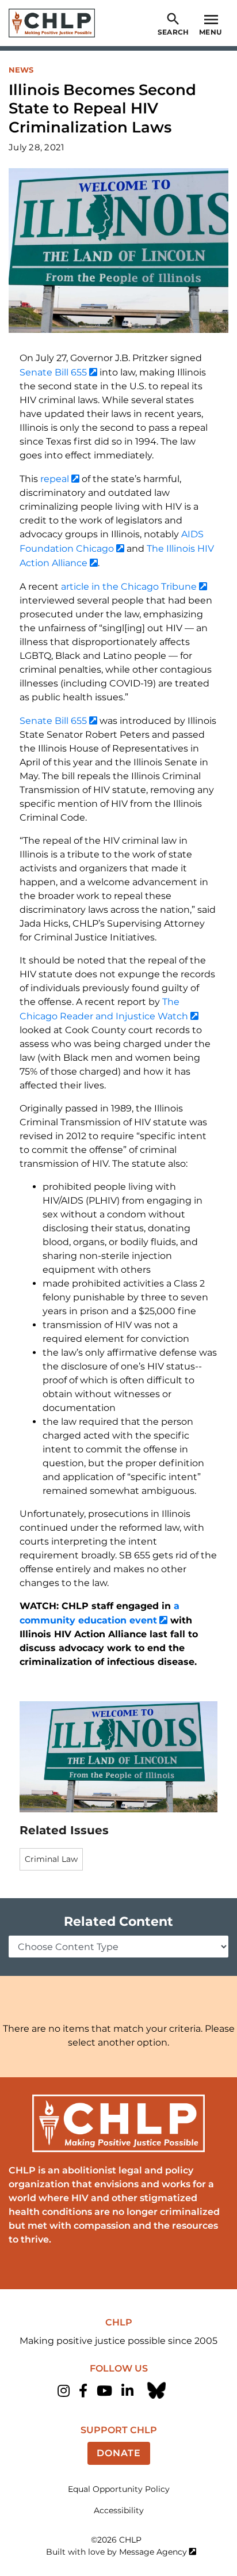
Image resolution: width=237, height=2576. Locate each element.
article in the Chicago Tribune (129, 587)
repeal (55, 479)
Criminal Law (51, 1859)
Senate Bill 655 (53, 372)
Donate (119, 2453)
